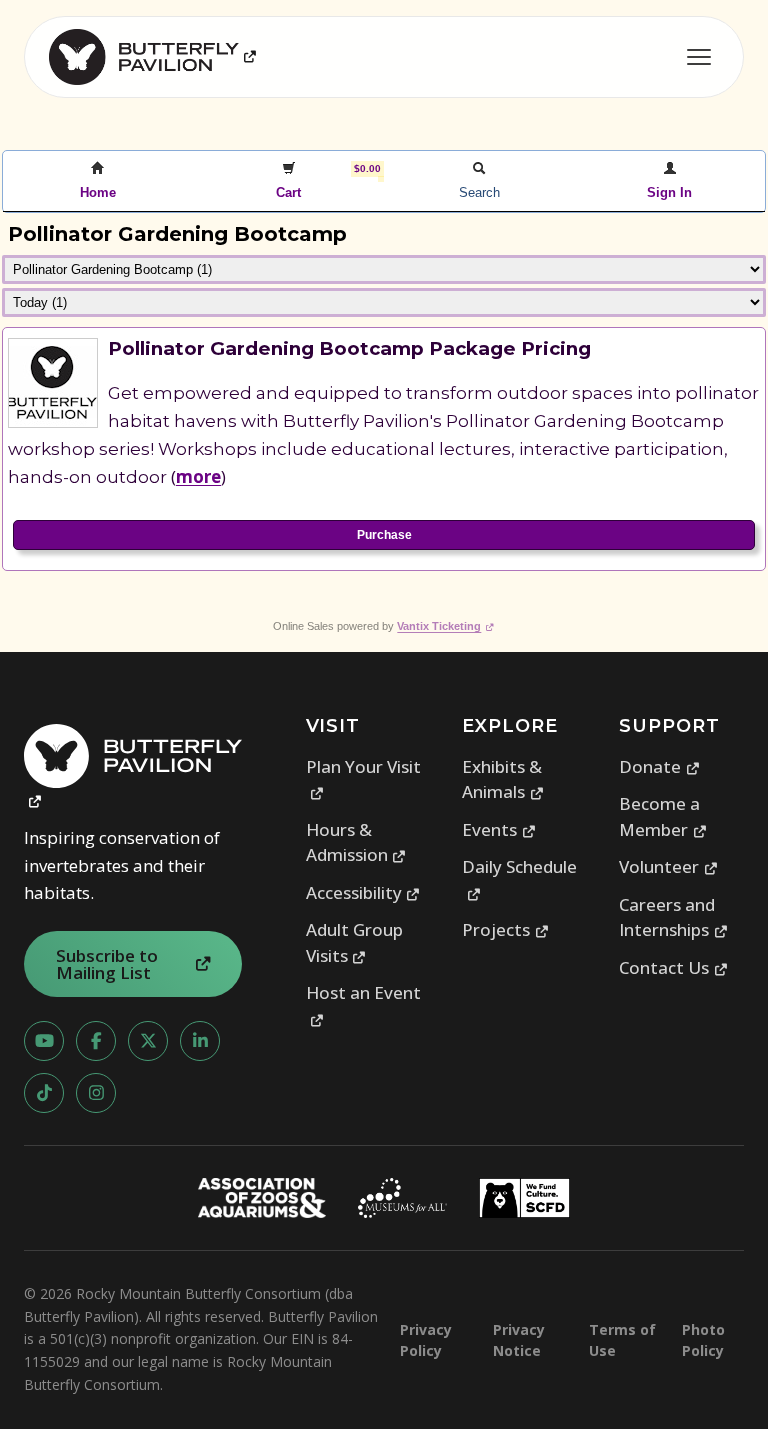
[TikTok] (44, 1093)
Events (499, 829)
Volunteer (668, 866)
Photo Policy (703, 1340)
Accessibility (363, 892)
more (198, 476)
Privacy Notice (519, 1340)
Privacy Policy (426, 1340)
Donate (659, 766)
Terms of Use (622, 1340)
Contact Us (673, 967)
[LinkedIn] (200, 1041)
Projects (505, 929)
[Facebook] (96, 1041)
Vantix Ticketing (445, 626)
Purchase (384, 535)
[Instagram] (96, 1093)
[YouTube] (44, 1041)
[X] (148, 1041)
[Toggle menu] (699, 57)
